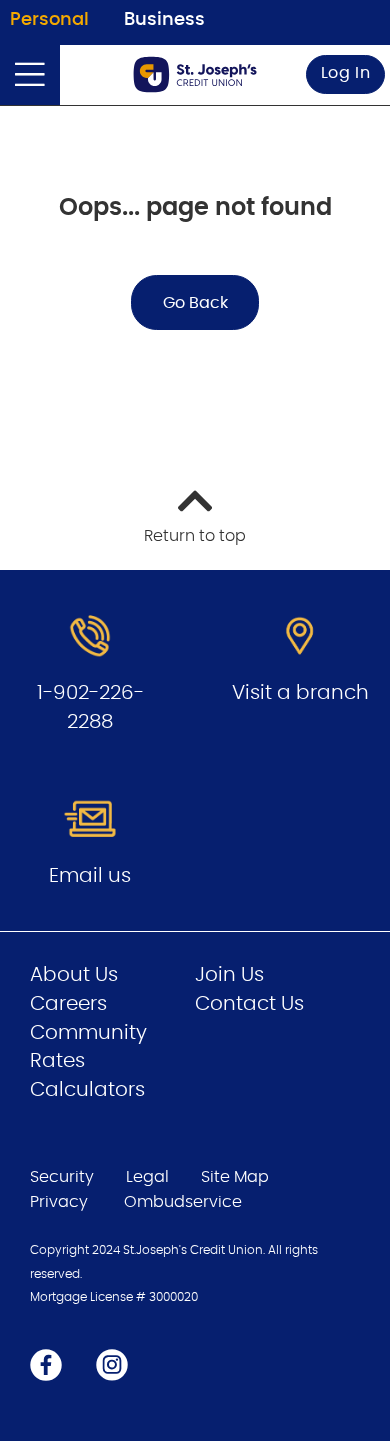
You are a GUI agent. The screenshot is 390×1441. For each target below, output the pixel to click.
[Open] (30, 75)
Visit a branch (300, 693)
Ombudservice (185, 1202)
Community (88, 1033)
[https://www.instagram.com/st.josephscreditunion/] (112, 1364)
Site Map (235, 1177)
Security (62, 1177)
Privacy (59, 1202)
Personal (49, 20)
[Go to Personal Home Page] (195, 74)
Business (164, 20)
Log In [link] (346, 73)
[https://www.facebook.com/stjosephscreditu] (46, 1364)
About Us (74, 975)
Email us (90, 876)
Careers (68, 1004)
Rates (57, 1061)
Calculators (87, 1090)
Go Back (195, 303)
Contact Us (249, 1004)
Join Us (229, 975)
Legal (147, 1177)
